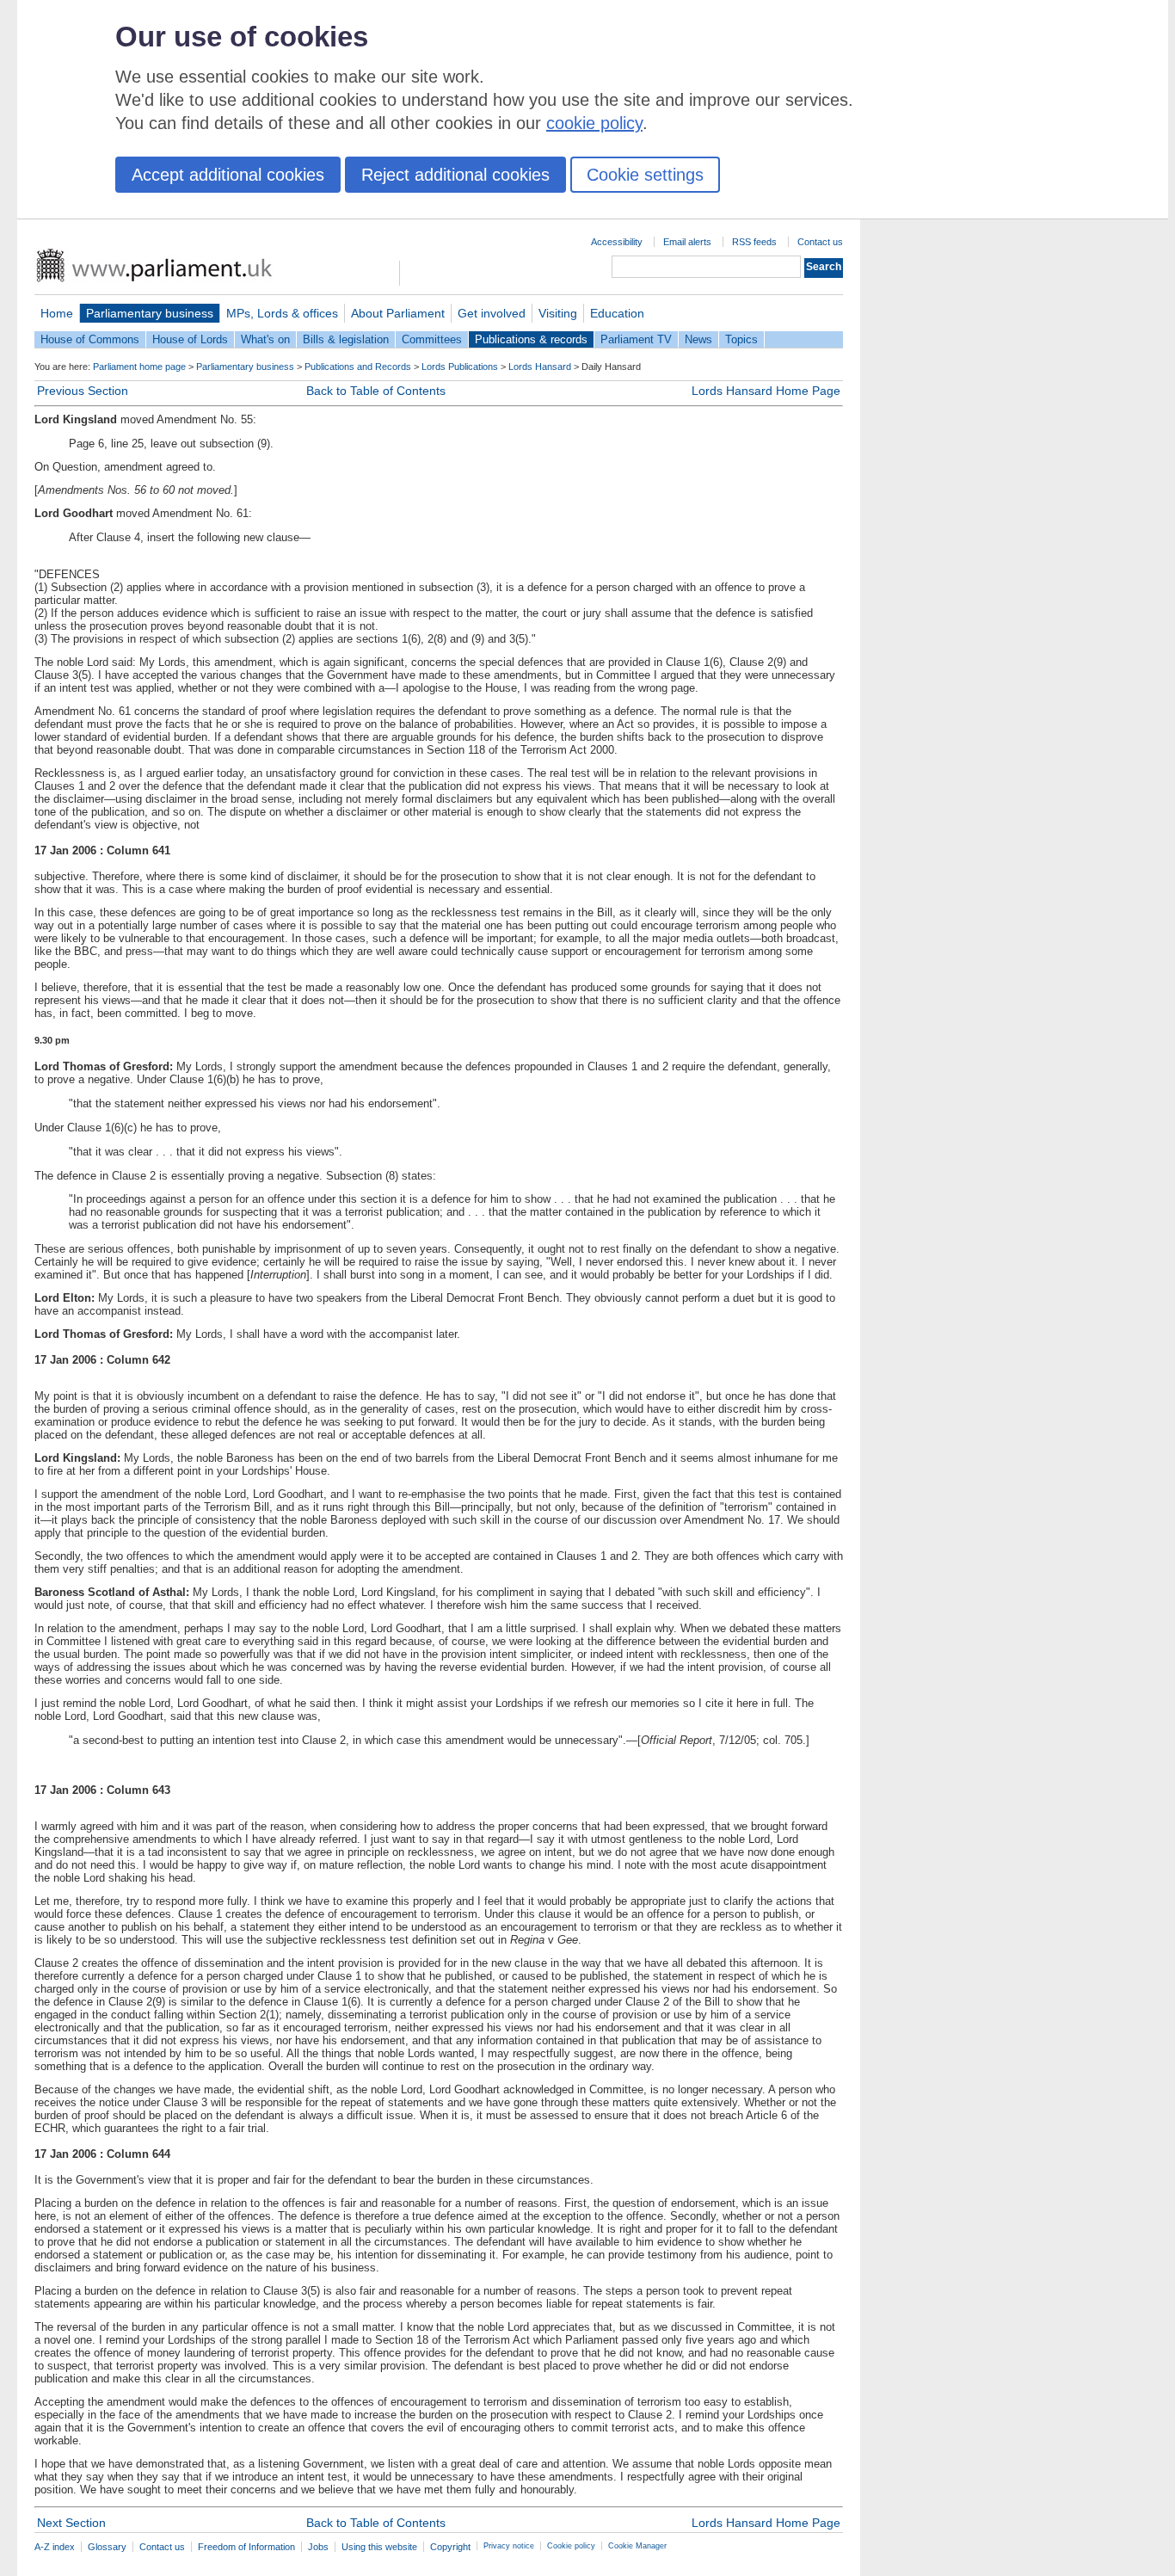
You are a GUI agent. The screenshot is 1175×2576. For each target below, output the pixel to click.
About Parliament (398, 313)
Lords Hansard (540, 367)
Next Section (71, 2523)
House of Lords (190, 339)
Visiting (558, 313)
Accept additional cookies (228, 175)
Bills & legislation (346, 339)
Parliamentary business (150, 313)
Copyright (450, 2547)
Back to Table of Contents (376, 391)
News (698, 339)
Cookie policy (571, 2546)
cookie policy (594, 123)
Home (57, 313)
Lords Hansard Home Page (766, 391)
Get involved (492, 313)
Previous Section (83, 391)
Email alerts (687, 242)
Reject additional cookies (455, 175)
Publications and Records (358, 367)
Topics (741, 339)
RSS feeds (754, 242)
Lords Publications (460, 367)
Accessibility (617, 242)
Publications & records (531, 339)
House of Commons (90, 339)
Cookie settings (645, 175)
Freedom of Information (246, 2547)
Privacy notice (509, 2546)
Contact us (820, 242)
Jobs (318, 2547)
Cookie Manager (637, 2546)
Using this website (379, 2547)
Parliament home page (139, 367)
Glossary (107, 2547)
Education (617, 313)
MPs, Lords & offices (282, 313)
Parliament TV (636, 339)
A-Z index (55, 2547)
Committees (432, 339)
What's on (265, 339)
